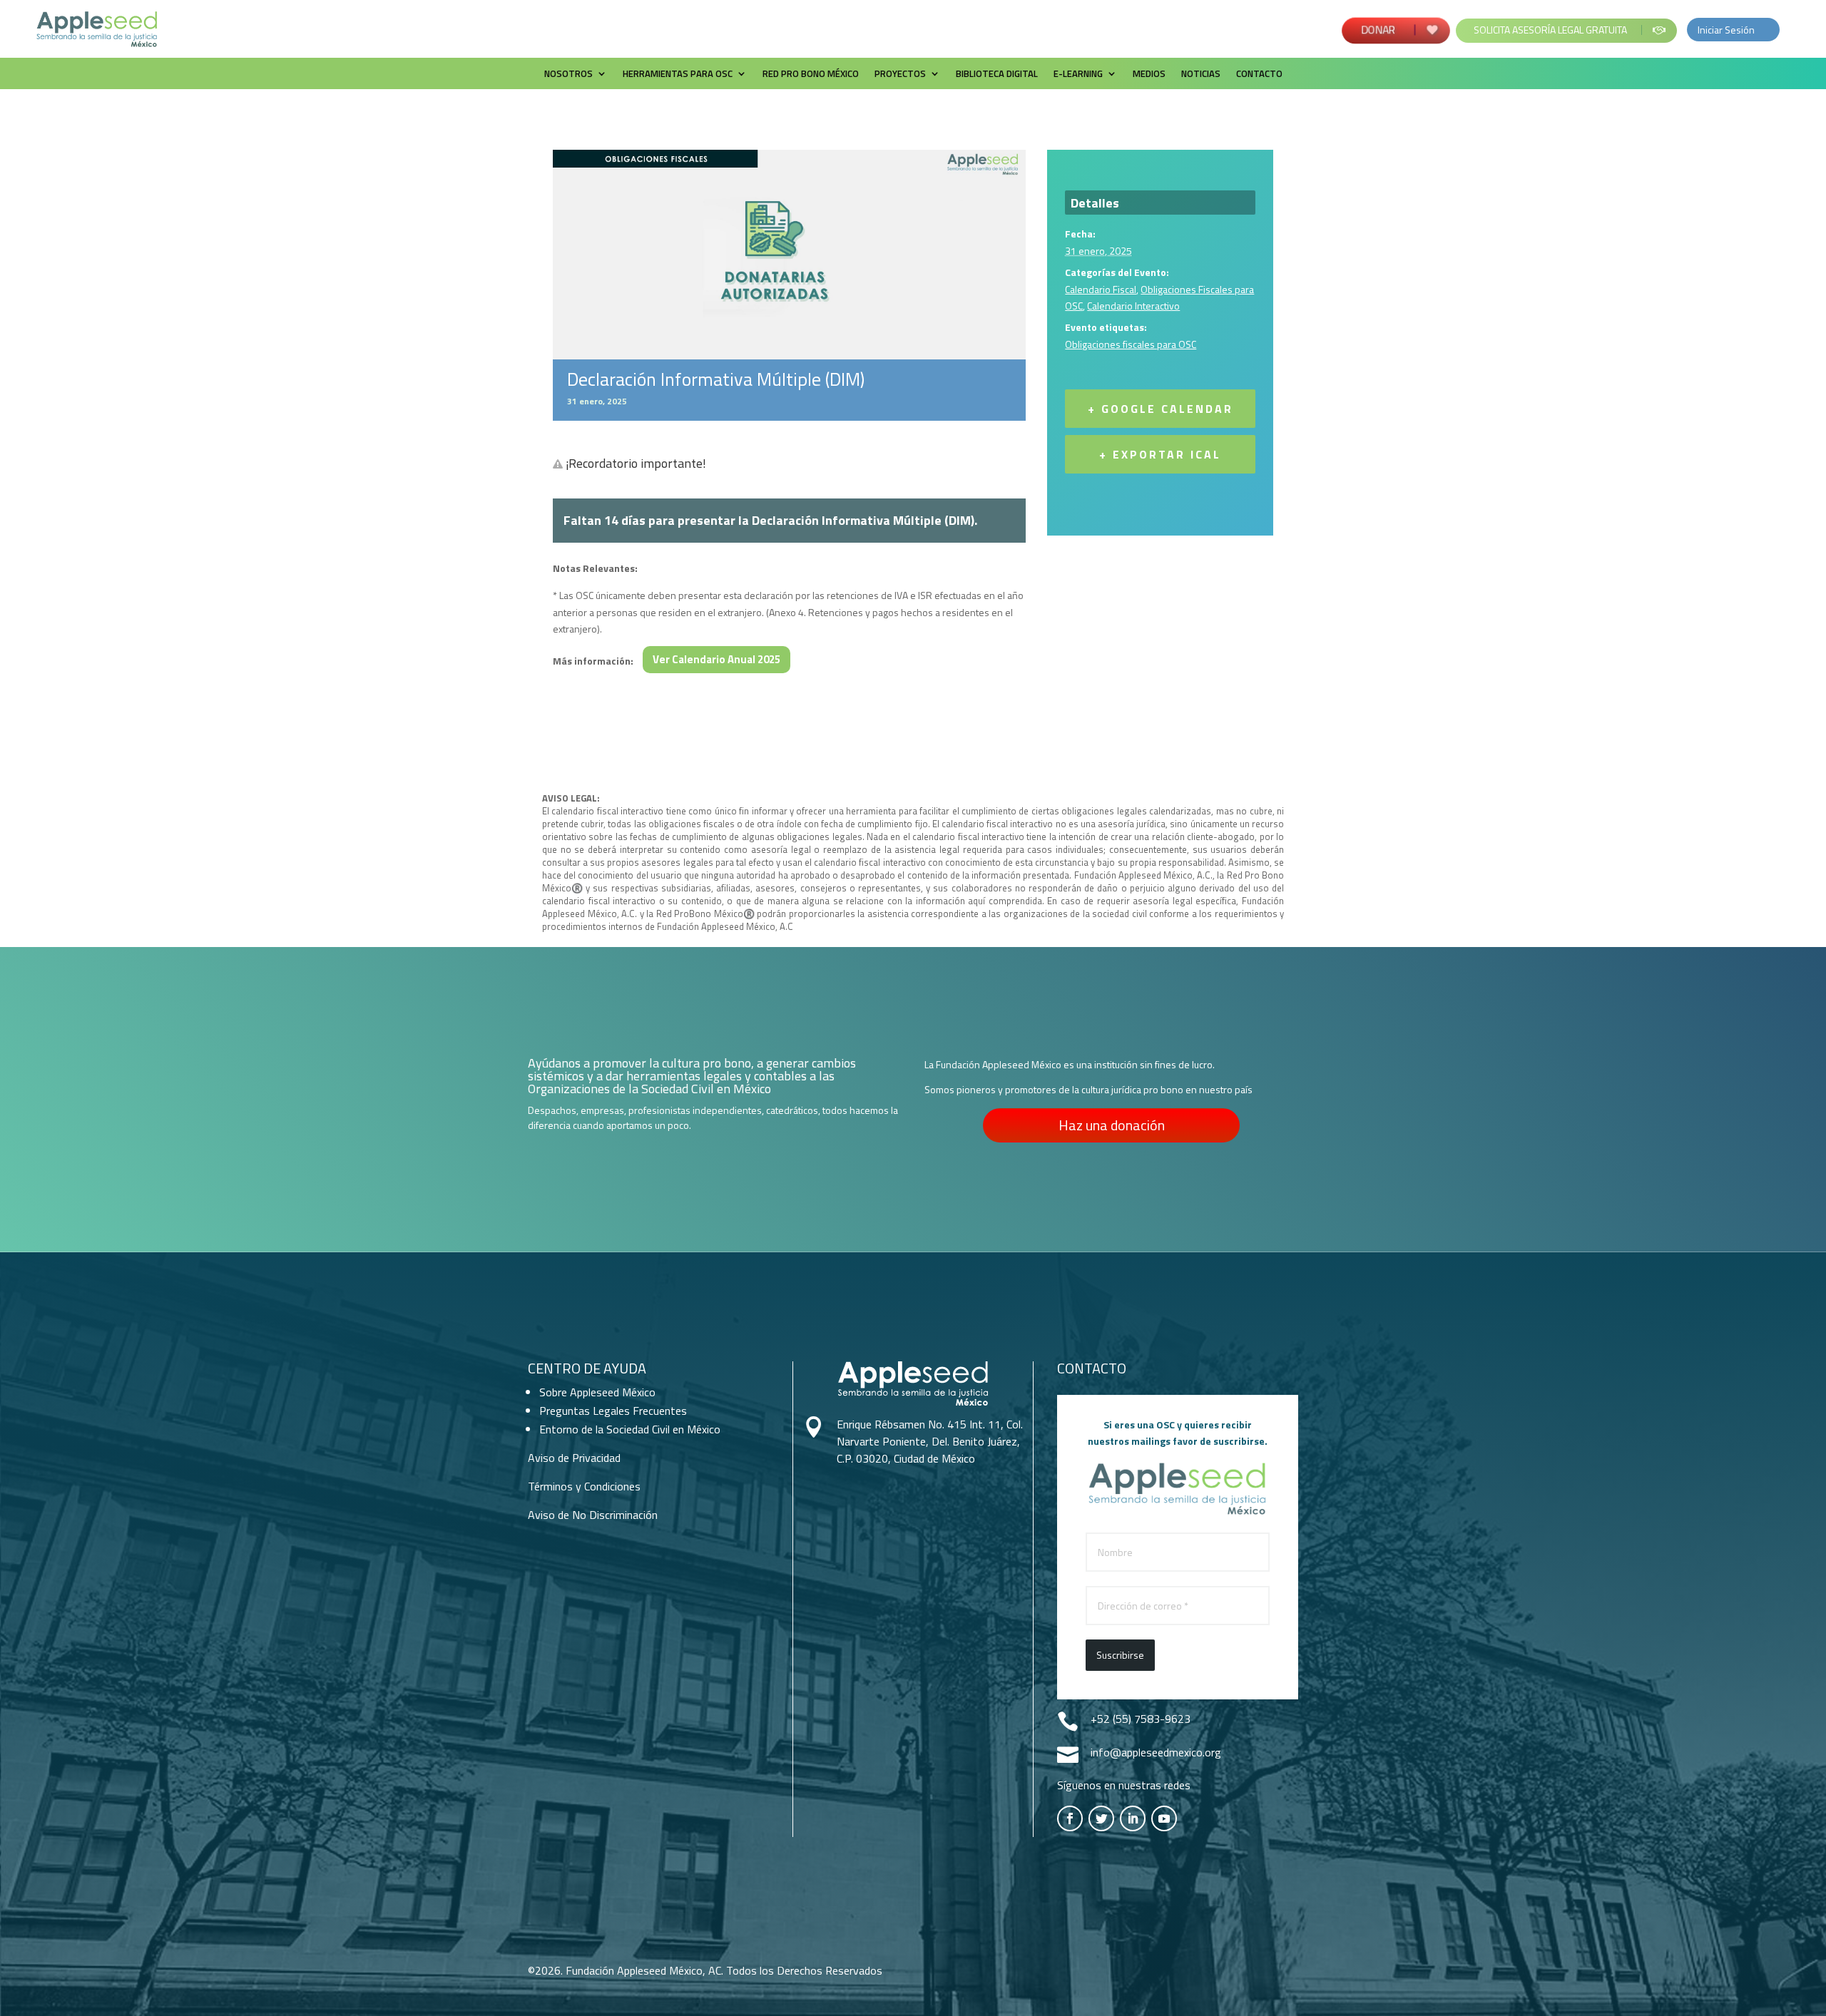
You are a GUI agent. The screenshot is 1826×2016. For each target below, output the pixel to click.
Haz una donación (1112, 1125)
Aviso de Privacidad (574, 1458)
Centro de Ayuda (587, 1368)
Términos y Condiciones (584, 1486)
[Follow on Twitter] (1101, 1818)
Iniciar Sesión (1726, 30)
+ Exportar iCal (1160, 454)
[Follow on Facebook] (1070, 1818)
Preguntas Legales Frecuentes (613, 1411)
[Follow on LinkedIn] (1133, 1818)
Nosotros (568, 75)
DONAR (1380, 30)
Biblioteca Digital (997, 75)
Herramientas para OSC (678, 75)
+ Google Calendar (1161, 409)
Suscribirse (1120, 1655)
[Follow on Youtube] (1164, 1818)
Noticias (1201, 75)
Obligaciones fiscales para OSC (1131, 344)
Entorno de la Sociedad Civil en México (630, 1429)
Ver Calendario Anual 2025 (716, 659)
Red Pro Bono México (811, 75)
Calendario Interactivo (1133, 306)
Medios (1149, 75)
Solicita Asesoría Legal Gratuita (1550, 30)
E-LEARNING (1078, 75)
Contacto (1259, 75)
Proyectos (900, 75)
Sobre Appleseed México (597, 1392)
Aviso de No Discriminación (593, 1515)
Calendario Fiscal (1101, 289)
